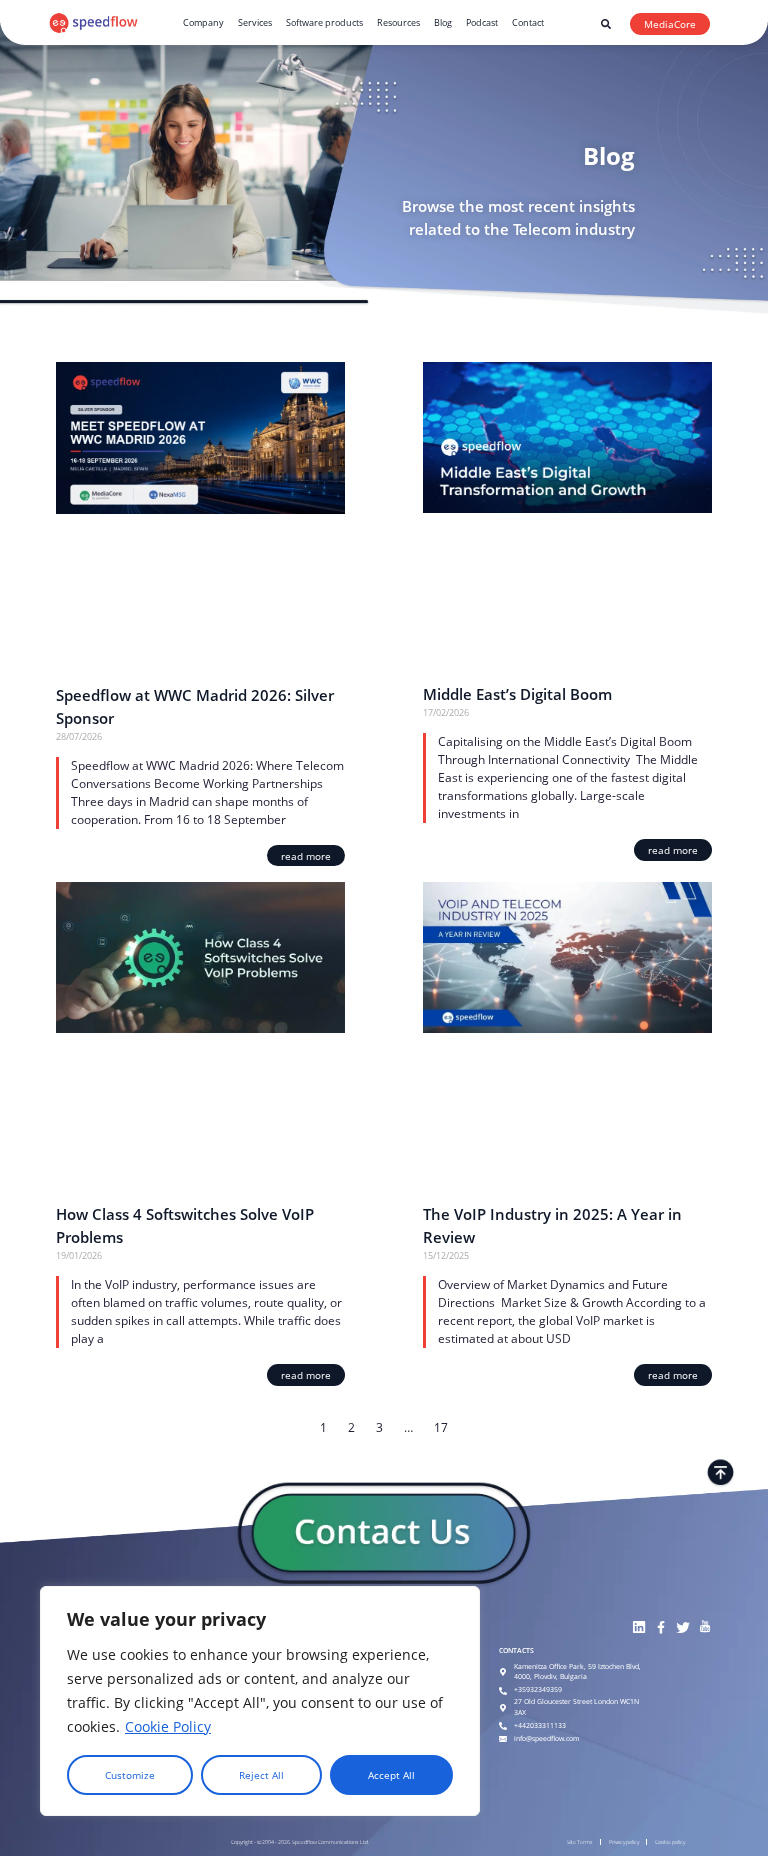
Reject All (261, 1775)
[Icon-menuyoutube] (704, 1627)
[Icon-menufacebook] (660, 1627)
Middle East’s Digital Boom (517, 694)
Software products (324, 22)
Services (255, 22)
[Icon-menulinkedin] (638, 1627)
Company (203, 22)
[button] (606, 24)
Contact (528, 22)
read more (306, 856)
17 (441, 1427)
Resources (398, 22)
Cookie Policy (168, 1726)
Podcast (482, 22)
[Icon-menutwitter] (682, 1627)
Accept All (391, 1775)
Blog (443, 22)
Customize (130, 1775)
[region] (260, 1701)
